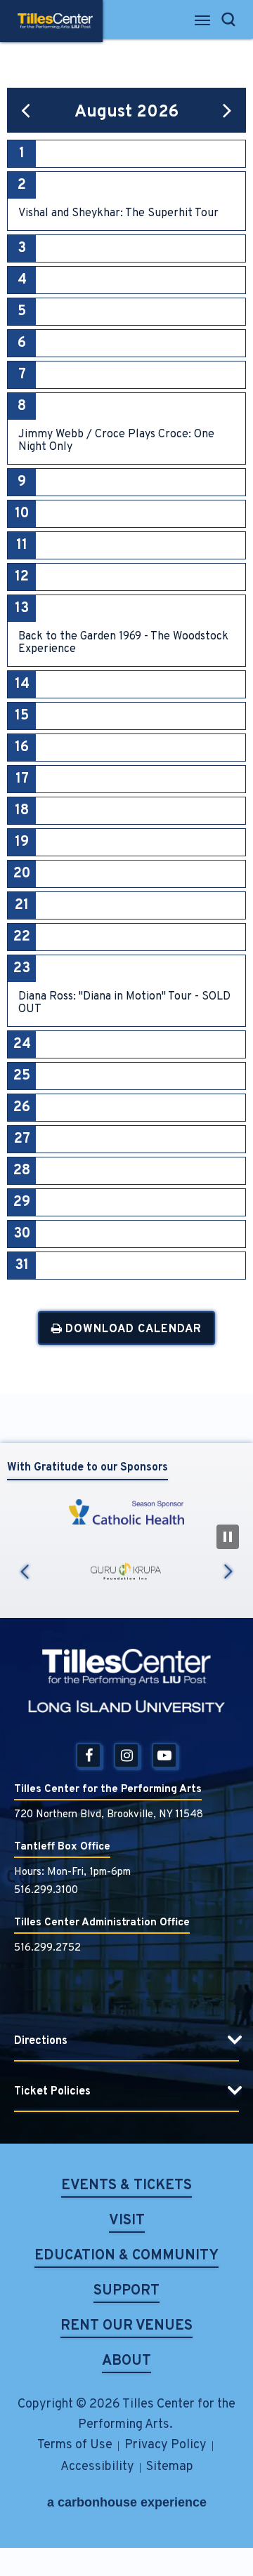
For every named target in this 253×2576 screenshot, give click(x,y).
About (126, 2362)
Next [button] (228, 1571)
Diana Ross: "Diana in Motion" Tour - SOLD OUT (124, 1003)
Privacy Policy (166, 2445)
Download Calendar (132, 1329)
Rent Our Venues (126, 2327)
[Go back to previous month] (26, 110)
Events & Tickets (126, 2187)
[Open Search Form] (228, 19)
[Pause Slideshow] (228, 1537)
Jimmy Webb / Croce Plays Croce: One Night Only (116, 441)
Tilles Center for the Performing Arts (55, 21)
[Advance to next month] (227, 110)
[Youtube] (164, 1755)
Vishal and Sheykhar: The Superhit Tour (118, 213)
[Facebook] (89, 1755)
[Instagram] (126, 1755)
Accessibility (97, 2467)
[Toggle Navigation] (203, 24)
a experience (127, 2502)
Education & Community (126, 2257)
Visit (127, 2222)
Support (126, 2292)
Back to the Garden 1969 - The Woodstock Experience (123, 643)
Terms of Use (75, 2445)
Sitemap (170, 2467)
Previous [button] (25, 1571)
